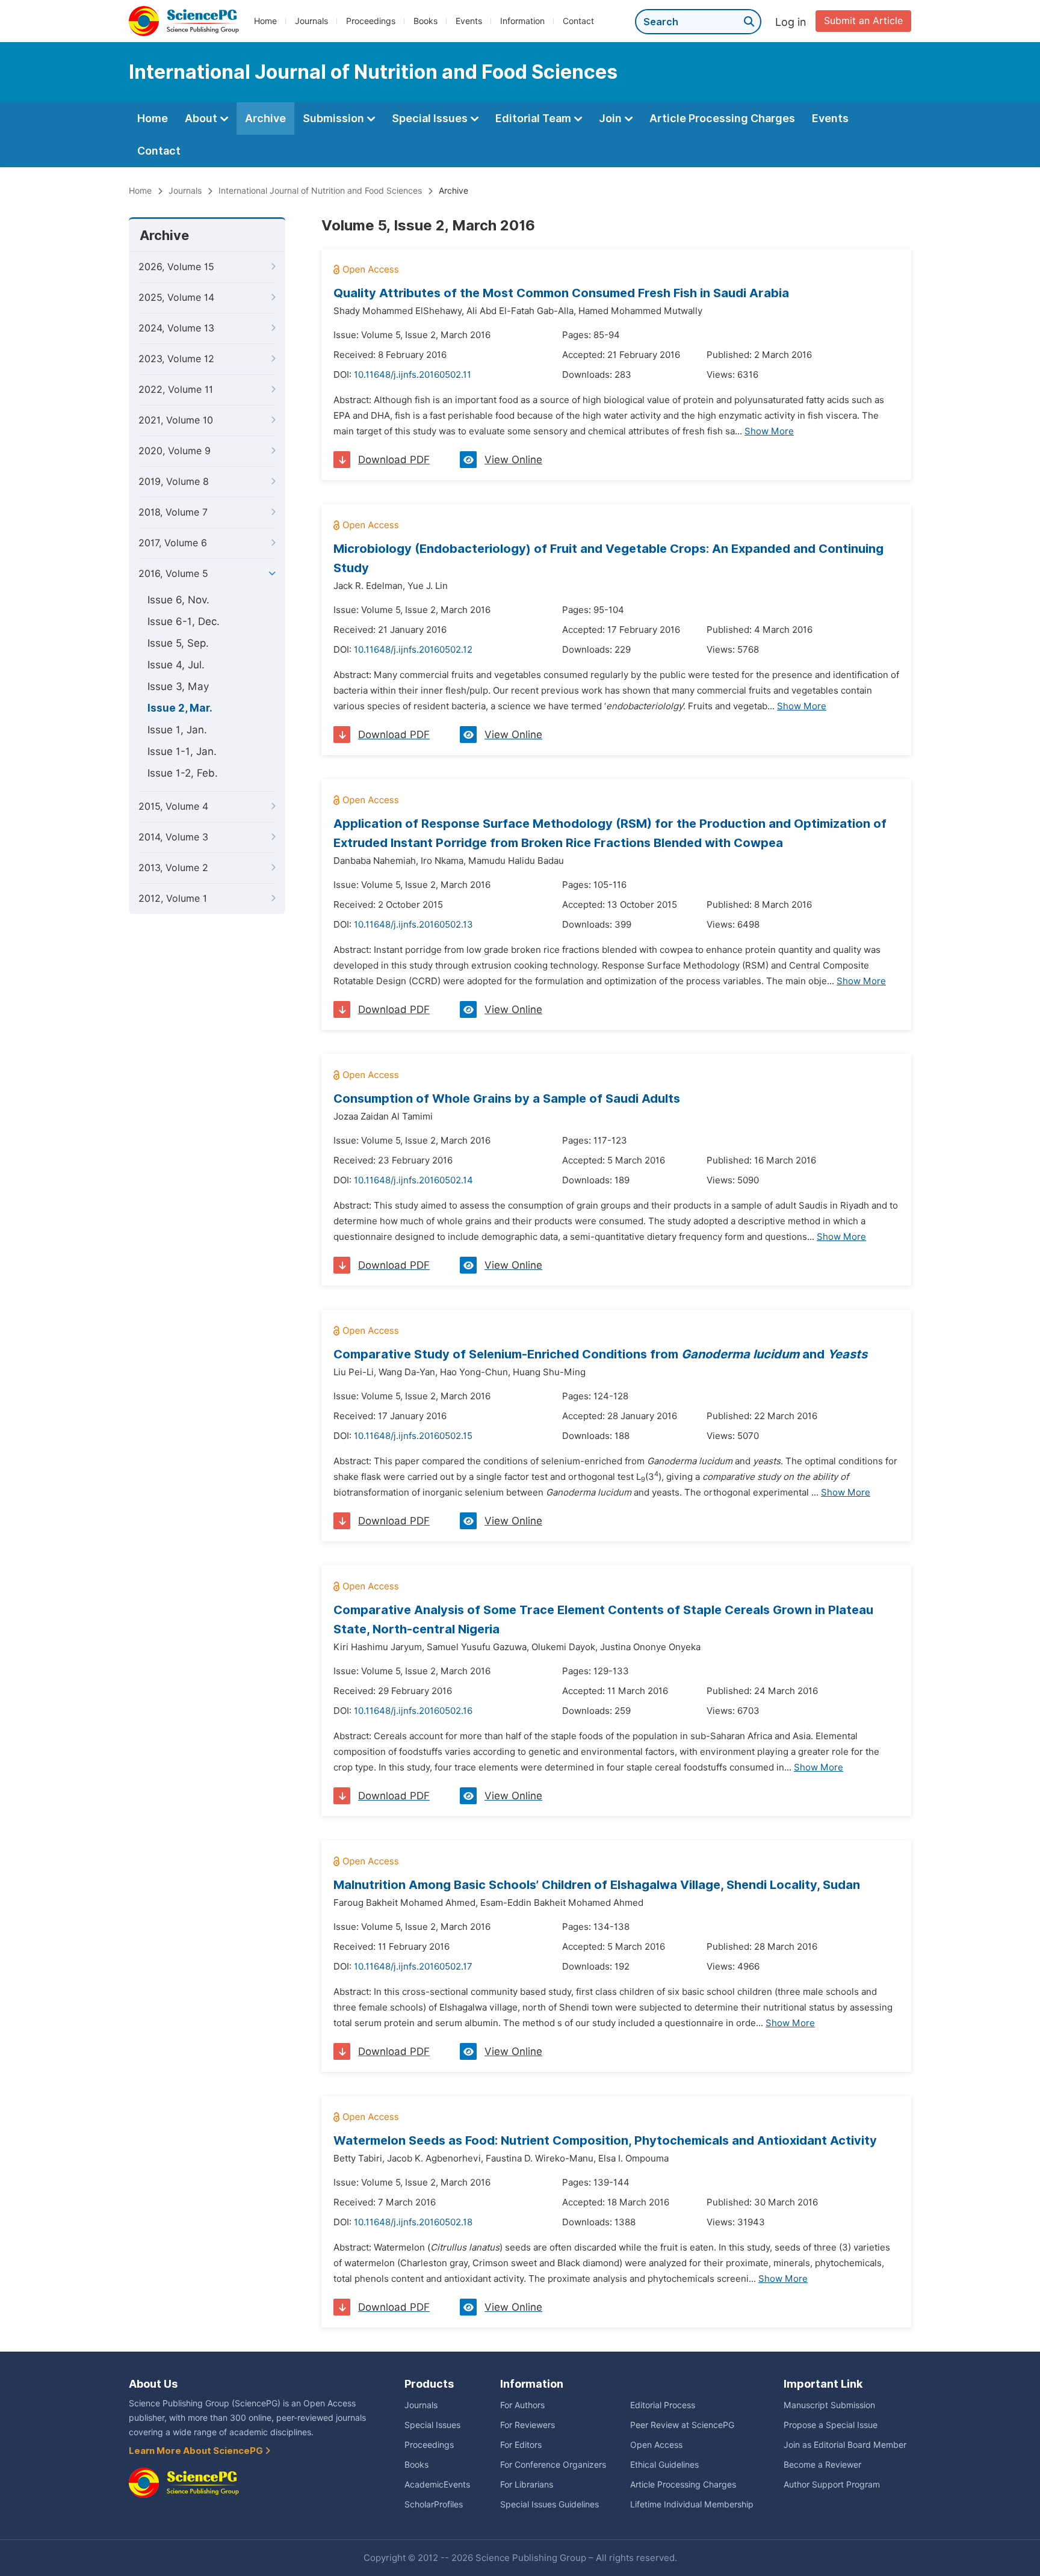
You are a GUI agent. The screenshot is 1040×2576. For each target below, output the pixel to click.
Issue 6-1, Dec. (184, 621)
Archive (265, 118)
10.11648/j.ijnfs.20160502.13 (413, 925)
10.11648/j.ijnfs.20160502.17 (413, 1967)
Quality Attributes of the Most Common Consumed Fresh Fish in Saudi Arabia (561, 293)
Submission (335, 118)
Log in (791, 22)
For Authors (522, 2405)
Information (522, 21)
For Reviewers (528, 2425)
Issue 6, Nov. (178, 600)
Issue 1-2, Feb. (183, 773)
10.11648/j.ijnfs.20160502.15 (413, 1436)
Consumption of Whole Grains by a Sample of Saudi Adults (507, 1098)
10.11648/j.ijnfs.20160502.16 (413, 1711)
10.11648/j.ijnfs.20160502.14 (413, 1180)
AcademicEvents (437, 2485)
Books (426, 21)
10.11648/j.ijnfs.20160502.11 (413, 375)
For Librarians (527, 2485)
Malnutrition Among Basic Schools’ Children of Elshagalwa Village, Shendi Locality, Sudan (597, 1885)
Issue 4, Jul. (176, 665)
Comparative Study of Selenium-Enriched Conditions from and (600, 1354)
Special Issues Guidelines (549, 2504)
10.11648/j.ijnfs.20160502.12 (413, 650)
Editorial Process (663, 2405)
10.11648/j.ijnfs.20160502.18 (413, 2222)
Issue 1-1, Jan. (182, 751)
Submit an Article (863, 21)
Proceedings (371, 21)
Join (611, 118)
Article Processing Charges (722, 118)
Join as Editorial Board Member (845, 2445)
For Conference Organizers (553, 2465)
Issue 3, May (178, 686)
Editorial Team (534, 118)
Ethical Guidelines (664, 2465)
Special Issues (431, 118)
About (202, 118)
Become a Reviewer (822, 2465)
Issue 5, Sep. (178, 643)
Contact (578, 21)
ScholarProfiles (434, 2504)
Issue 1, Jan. (177, 730)
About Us (153, 2384)
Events (469, 21)
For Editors (521, 2445)
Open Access (656, 2445)
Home (265, 21)
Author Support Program (832, 2485)
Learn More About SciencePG (197, 2451)
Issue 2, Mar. (180, 708)
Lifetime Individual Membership (692, 2504)
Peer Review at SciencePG (682, 2425)
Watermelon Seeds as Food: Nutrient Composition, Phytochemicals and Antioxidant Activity (605, 2140)
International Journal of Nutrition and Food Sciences (320, 191)
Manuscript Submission (829, 2405)
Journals (311, 21)
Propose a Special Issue (831, 2425)
